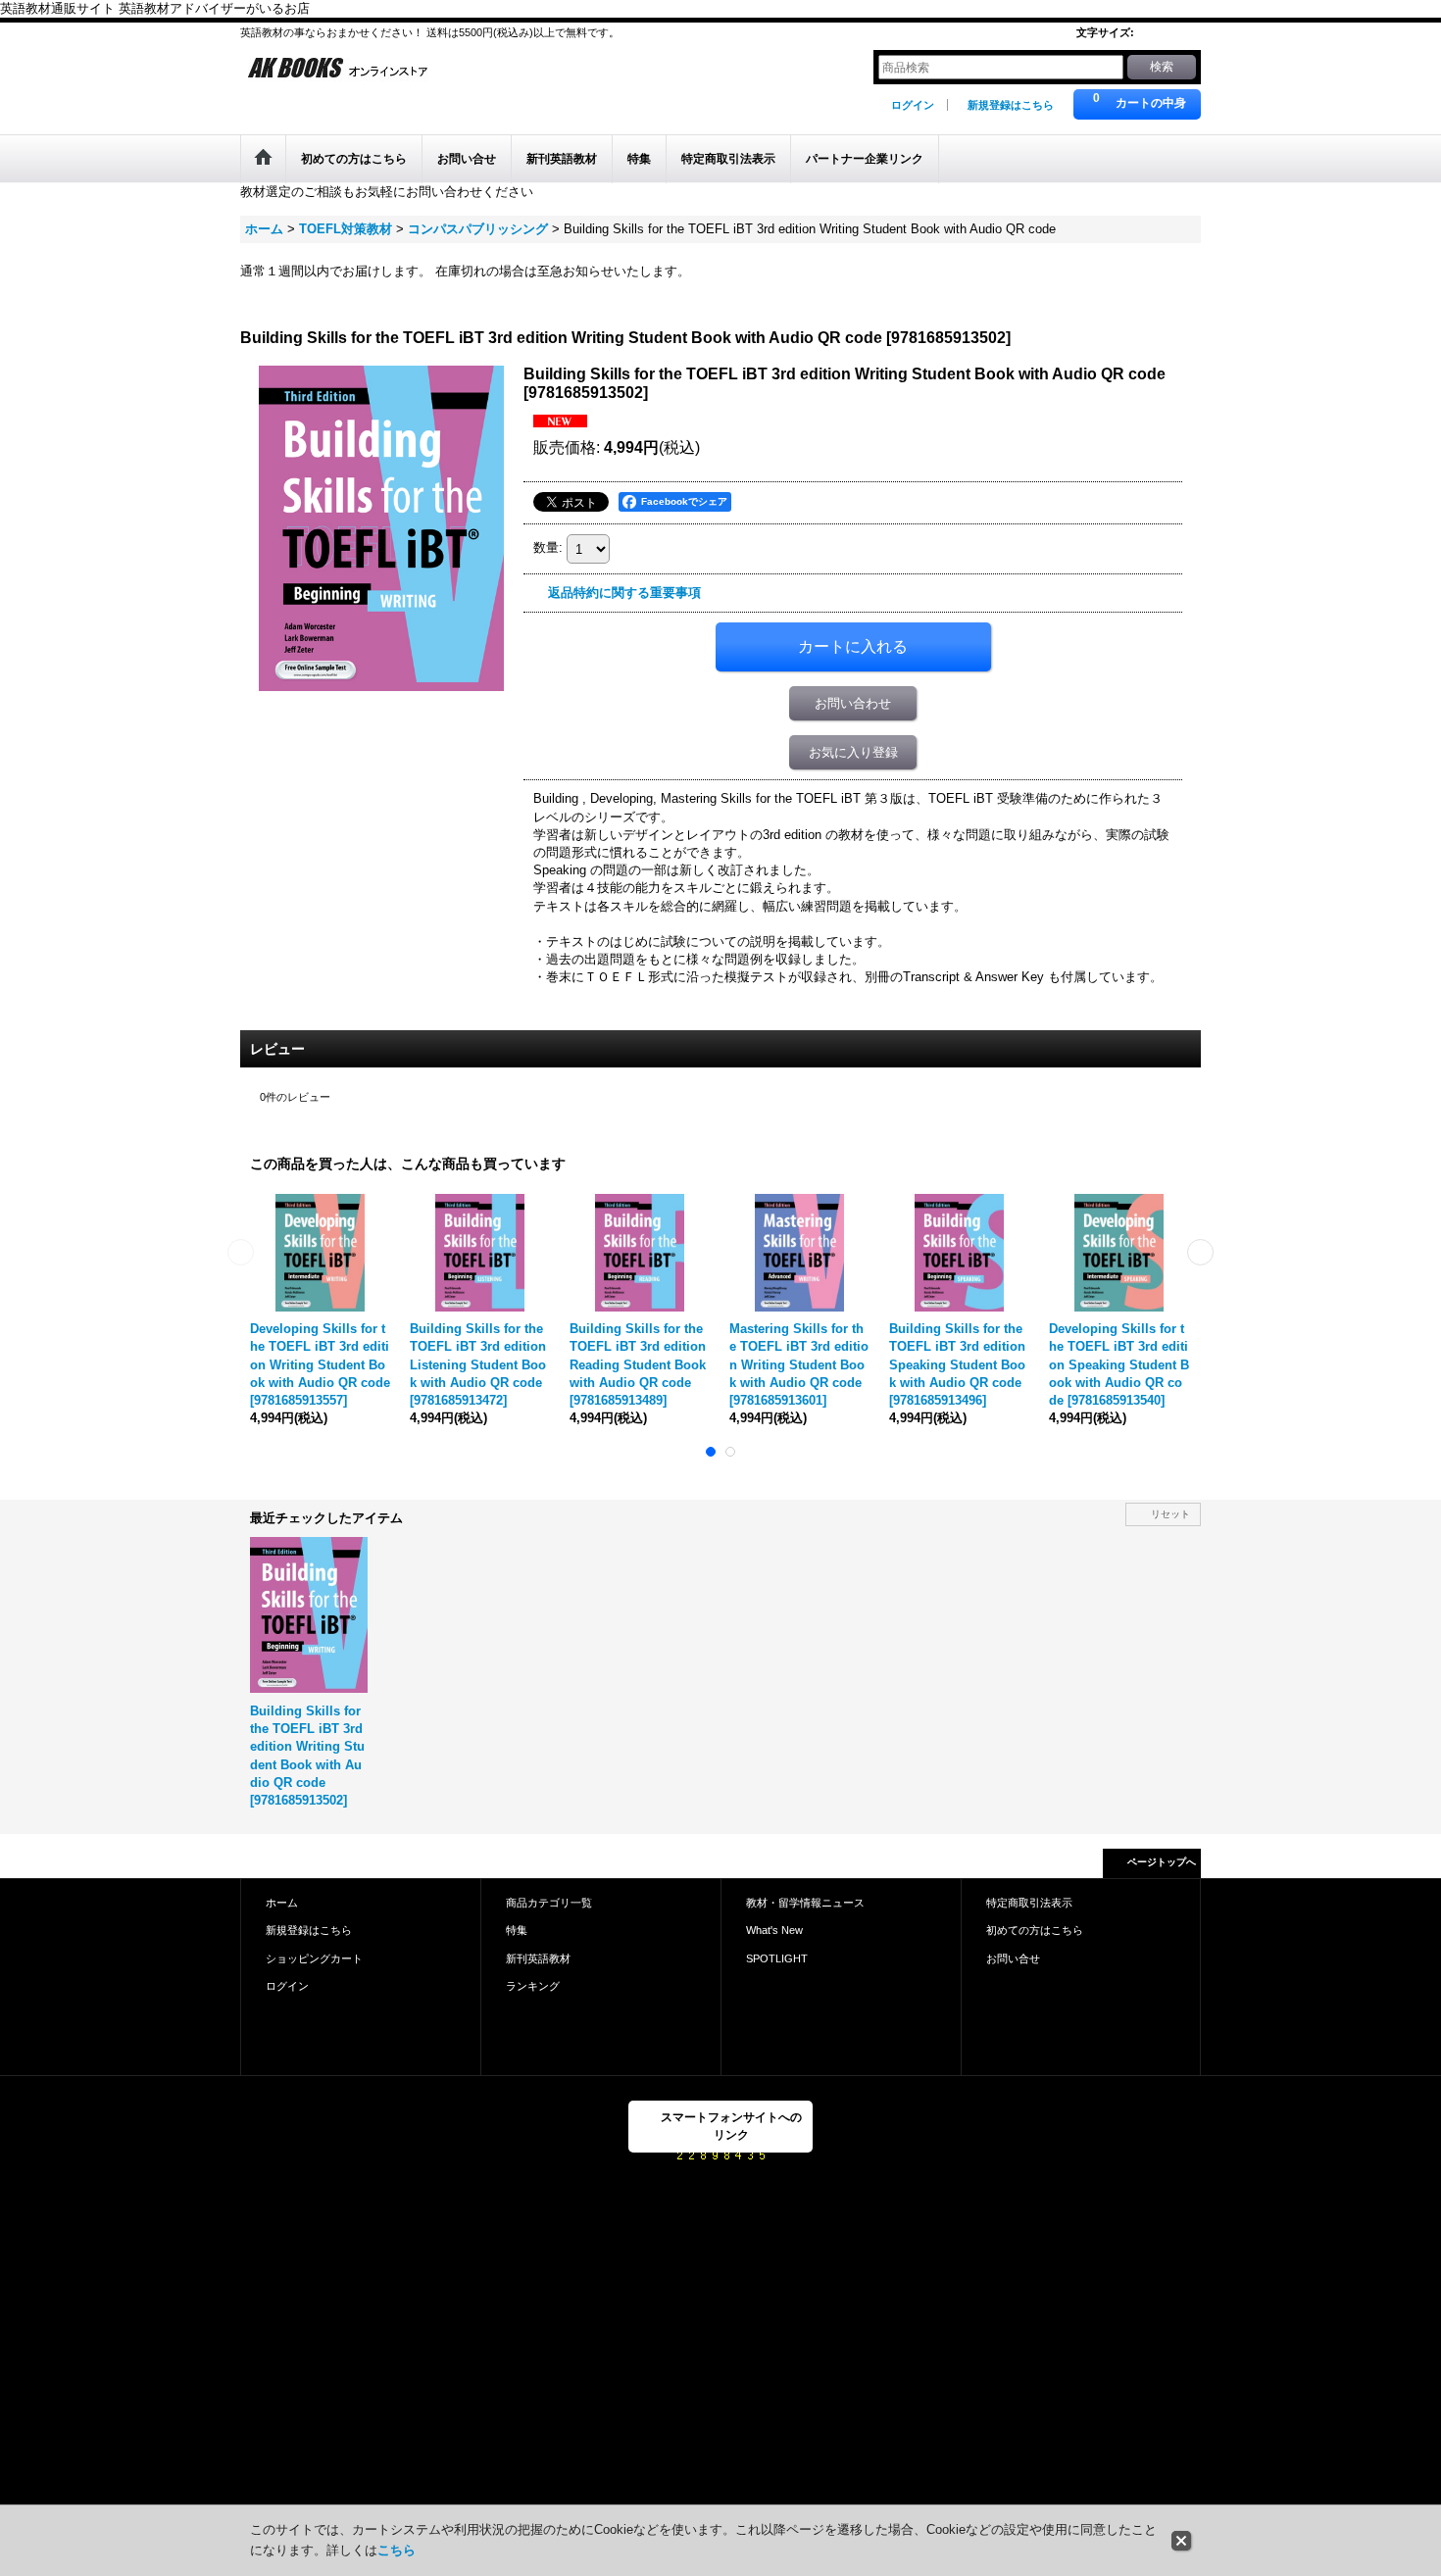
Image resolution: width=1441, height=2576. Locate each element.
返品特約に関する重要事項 (624, 593)
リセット (1170, 1514)
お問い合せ (1013, 1958)
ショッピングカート (314, 1958)
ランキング (533, 1986)
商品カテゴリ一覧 (549, 1903)
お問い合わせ (853, 703)
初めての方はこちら (1035, 1930)
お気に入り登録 (853, 752)
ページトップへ (1162, 1862)
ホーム (282, 1903)
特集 (517, 1930)
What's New (774, 1930)
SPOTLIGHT (777, 1958)
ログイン (913, 105)
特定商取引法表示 (1029, 1903)
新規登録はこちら (1011, 105)
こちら (397, 2550)
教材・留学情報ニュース (805, 1903)
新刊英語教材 (538, 1958)
